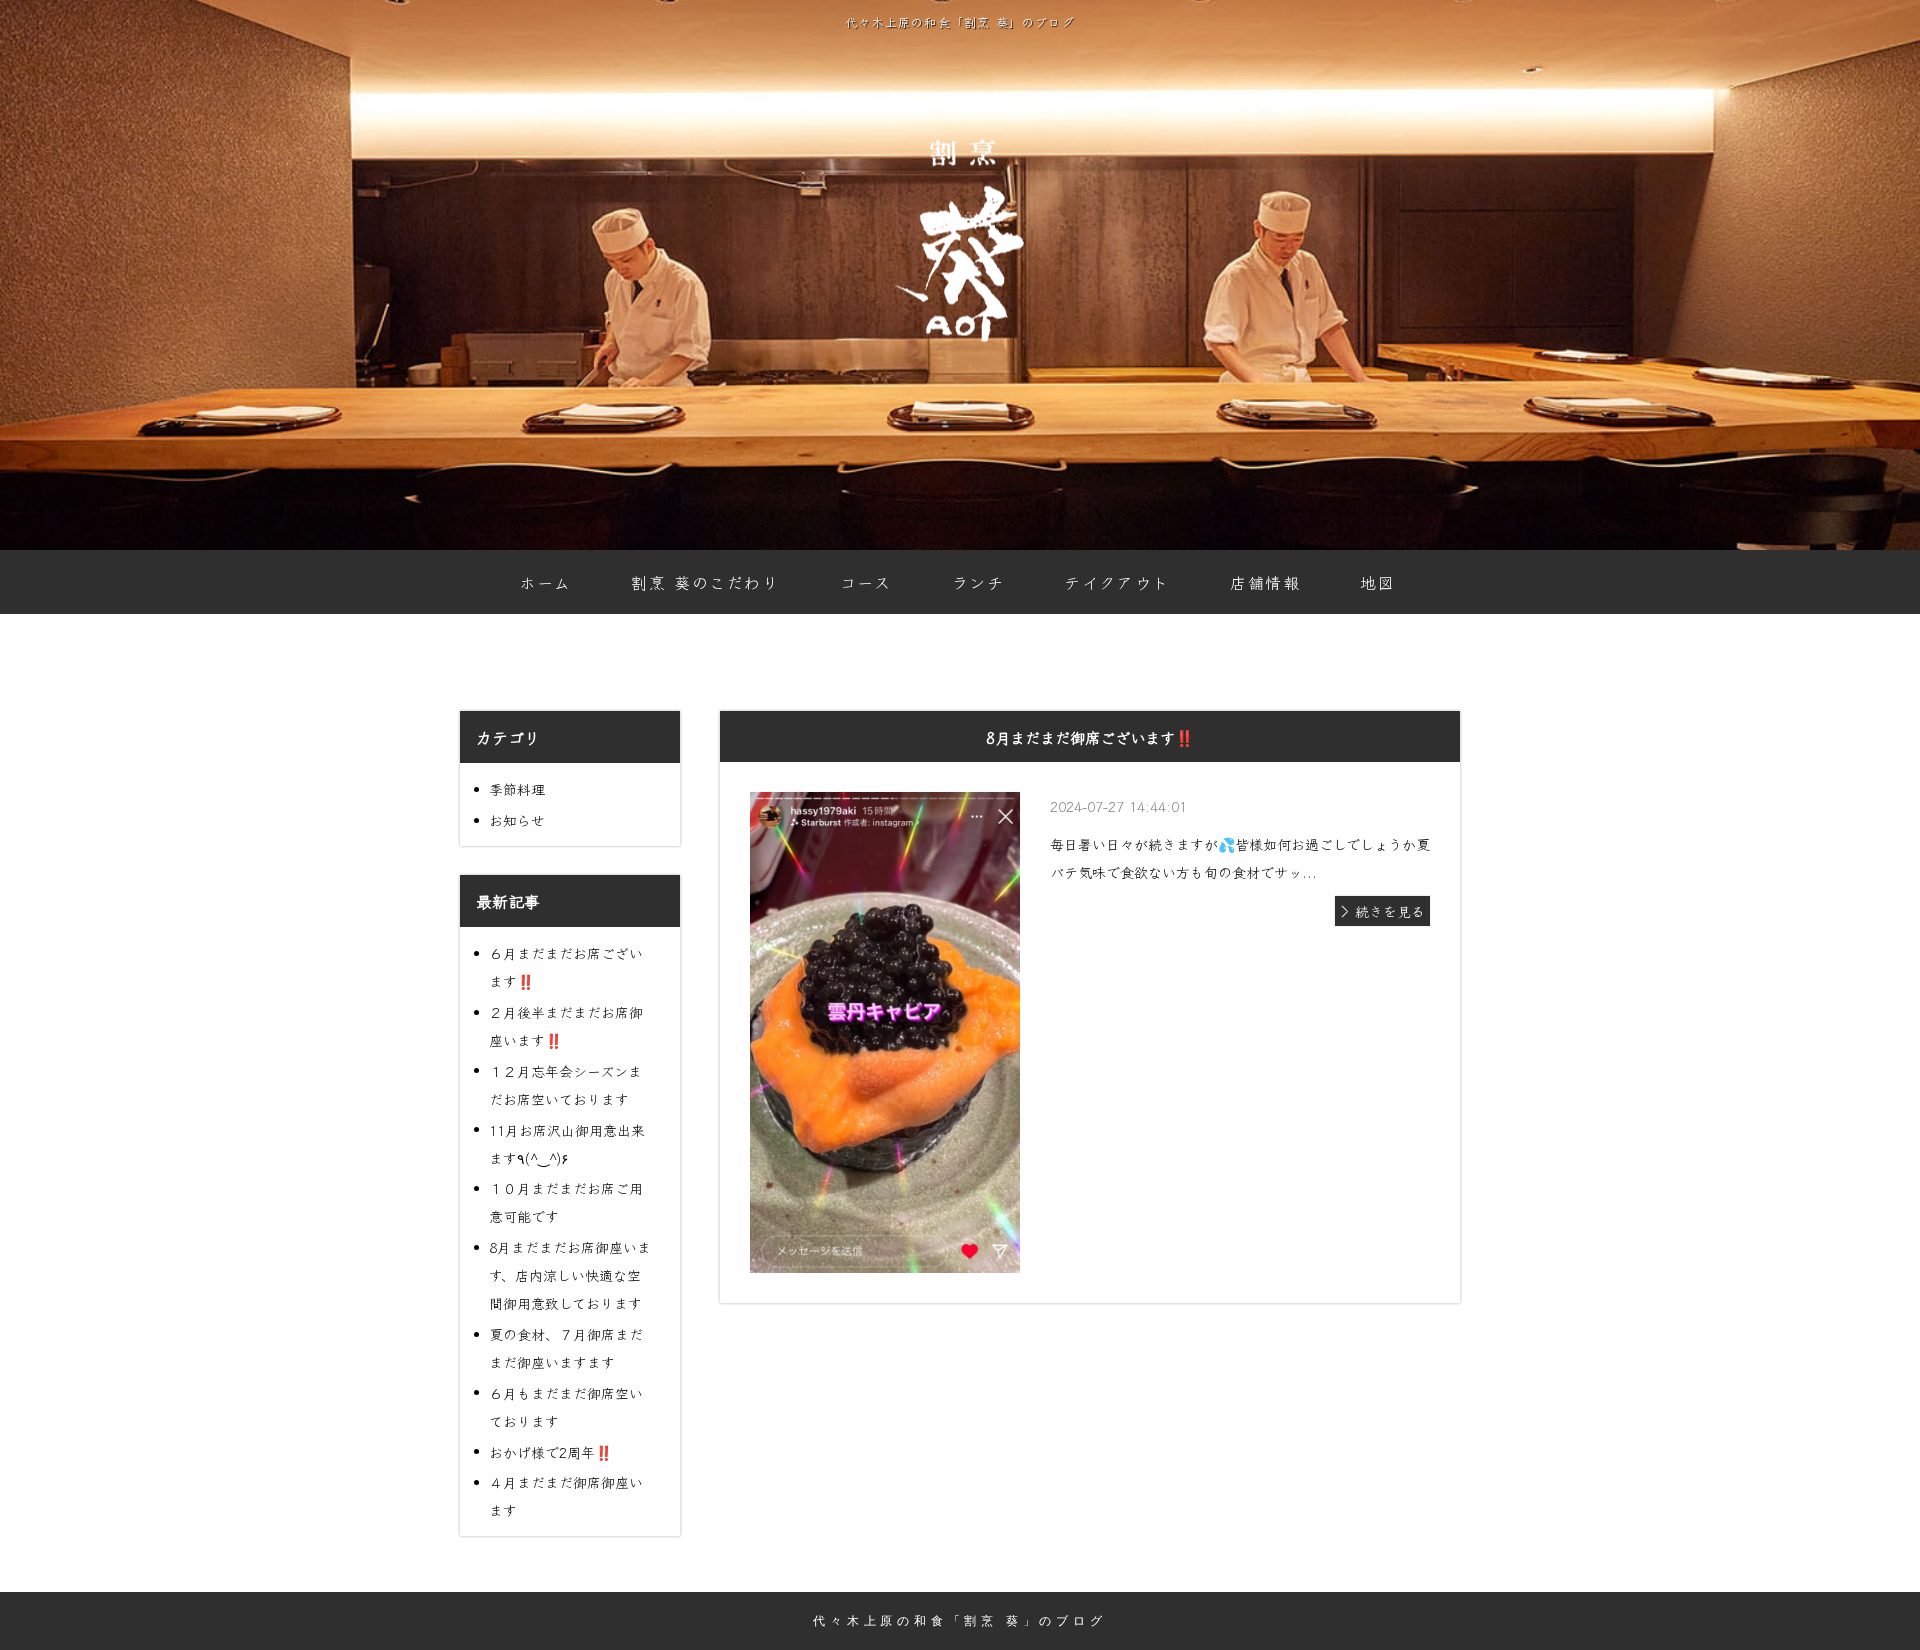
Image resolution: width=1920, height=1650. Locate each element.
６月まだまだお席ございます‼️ (566, 967)
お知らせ (517, 820)
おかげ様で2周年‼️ (550, 1452)
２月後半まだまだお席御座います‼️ (566, 1026)
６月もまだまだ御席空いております (566, 1407)
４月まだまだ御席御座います (566, 1496)
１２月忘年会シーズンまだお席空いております (565, 1085)
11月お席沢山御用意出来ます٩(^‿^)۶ (567, 1144)
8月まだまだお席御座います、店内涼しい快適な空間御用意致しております (570, 1275)
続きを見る (1390, 911)
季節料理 (517, 789)
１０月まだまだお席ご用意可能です (566, 1202)
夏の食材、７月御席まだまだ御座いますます (566, 1348)
